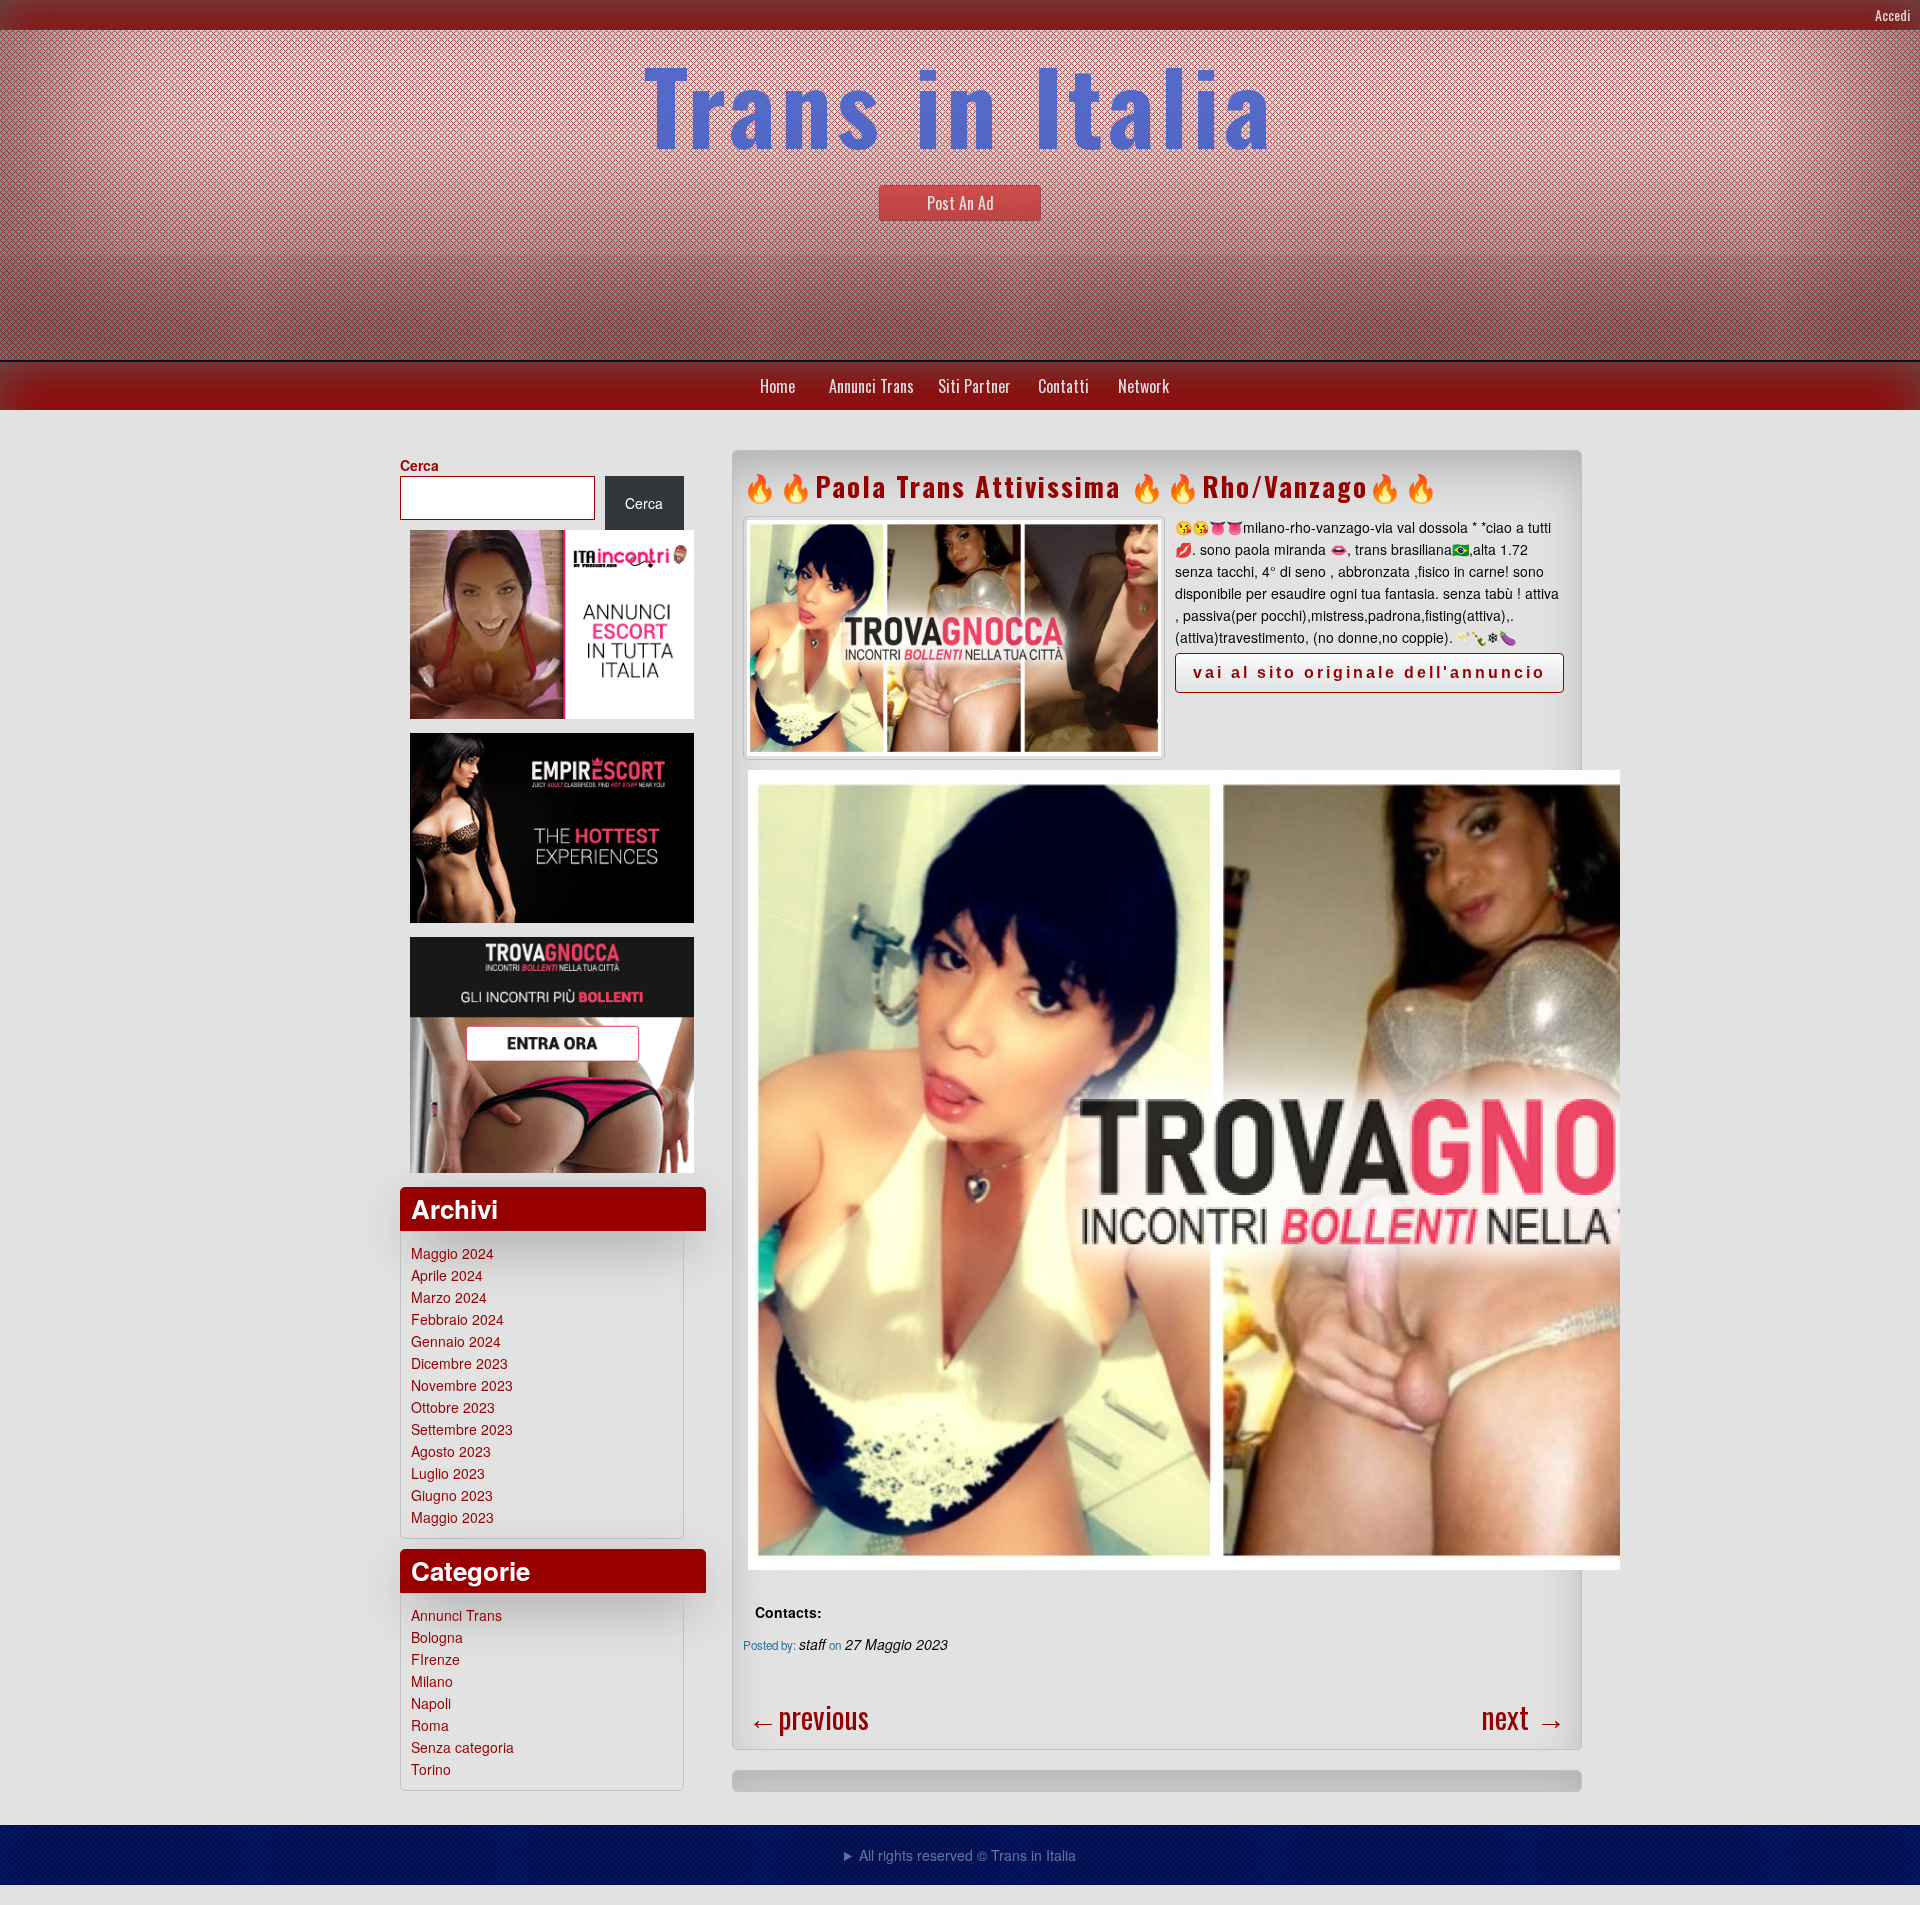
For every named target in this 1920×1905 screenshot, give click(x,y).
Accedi (1892, 14)
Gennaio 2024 (456, 1341)
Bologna (437, 1637)
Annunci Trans (871, 386)
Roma (430, 1725)
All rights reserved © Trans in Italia (967, 1855)
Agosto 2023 (451, 1451)
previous (808, 1716)
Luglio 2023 (448, 1473)
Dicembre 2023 (459, 1363)
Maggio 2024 (452, 1253)
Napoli (431, 1703)
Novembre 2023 (462, 1385)
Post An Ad (960, 203)
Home (777, 386)
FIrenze (435, 1659)
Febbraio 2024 (457, 1319)
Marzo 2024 (449, 1297)
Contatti (1063, 386)
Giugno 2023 (452, 1495)
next (1523, 1716)
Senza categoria (462, 1747)
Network (1143, 386)
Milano (432, 1681)
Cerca (419, 465)
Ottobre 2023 (453, 1407)
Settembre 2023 (462, 1429)
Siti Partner (974, 386)
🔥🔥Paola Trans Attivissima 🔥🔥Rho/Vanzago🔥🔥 (1091, 486)
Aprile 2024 (447, 1275)
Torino (431, 1769)
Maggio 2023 (452, 1517)
